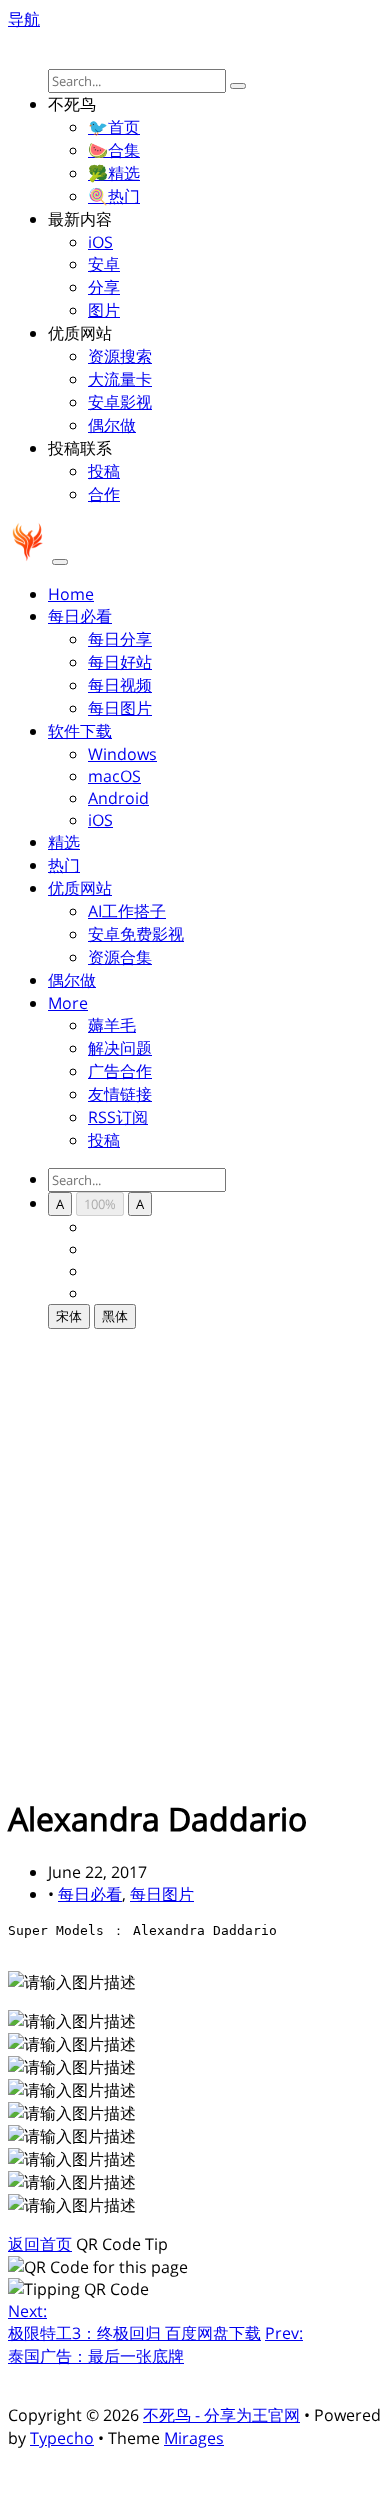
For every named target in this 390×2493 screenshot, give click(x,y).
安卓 (104, 264)
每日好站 (120, 662)
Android (118, 798)
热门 (64, 865)
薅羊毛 (112, 1025)
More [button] (68, 1003)
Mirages (194, 2438)
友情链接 (120, 1094)
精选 (64, 842)
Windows (122, 754)
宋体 (69, 1316)
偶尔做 (112, 425)
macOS (114, 776)
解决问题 (120, 1048)
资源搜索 (120, 356)
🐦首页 (114, 127)
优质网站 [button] (80, 888)
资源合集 (120, 957)
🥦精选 (114, 173)
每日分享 (120, 639)
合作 (104, 494)
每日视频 (120, 685)
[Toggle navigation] (60, 562)
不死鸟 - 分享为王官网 (221, 2415)
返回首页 (40, 2244)
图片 (104, 310)
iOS (100, 242)
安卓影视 (120, 402)
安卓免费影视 (136, 934)
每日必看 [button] (80, 616)
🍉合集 (114, 150)
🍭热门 (114, 196)
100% (100, 1204)
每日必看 (90, 1894)
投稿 (104, 471)
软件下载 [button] (80, 731)
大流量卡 (120, 379)
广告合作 (120, 1071)
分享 (104, 287)
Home (71, 594)
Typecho (62, 2438)
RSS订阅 (118, 1117)
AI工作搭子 (127, 911)
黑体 (115, 1316)
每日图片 (120, 708)
